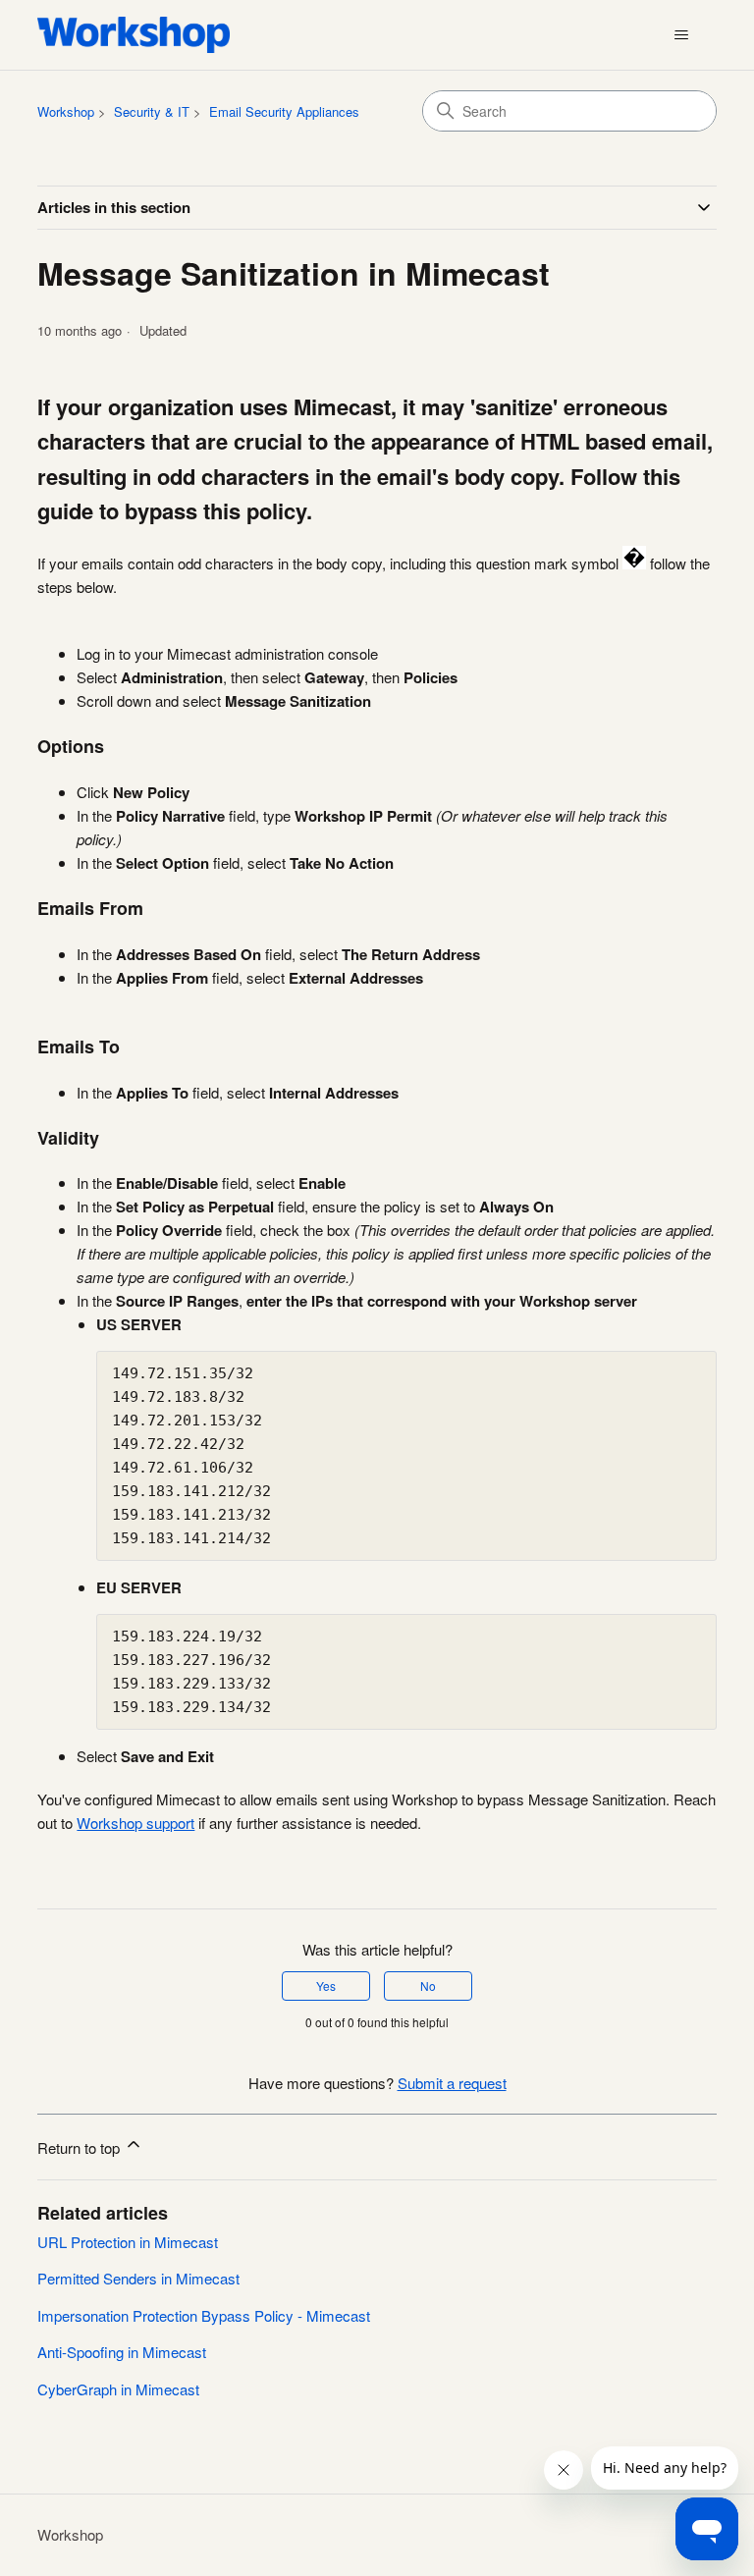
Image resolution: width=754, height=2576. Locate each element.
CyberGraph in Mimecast (118, 2389)
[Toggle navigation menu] (682, 35)
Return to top (81, 2147)
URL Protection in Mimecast (128, 2242)
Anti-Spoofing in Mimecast (122, 2352)
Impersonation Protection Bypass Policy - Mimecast (204, 2315)
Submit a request (452, 2083)
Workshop (66, 111)
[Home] (134, 35)
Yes (326, 1986)
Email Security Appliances (284, 111)
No (428, 1986)
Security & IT (152, 111)
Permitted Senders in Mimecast (138, 2278)
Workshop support (135, 1823)
